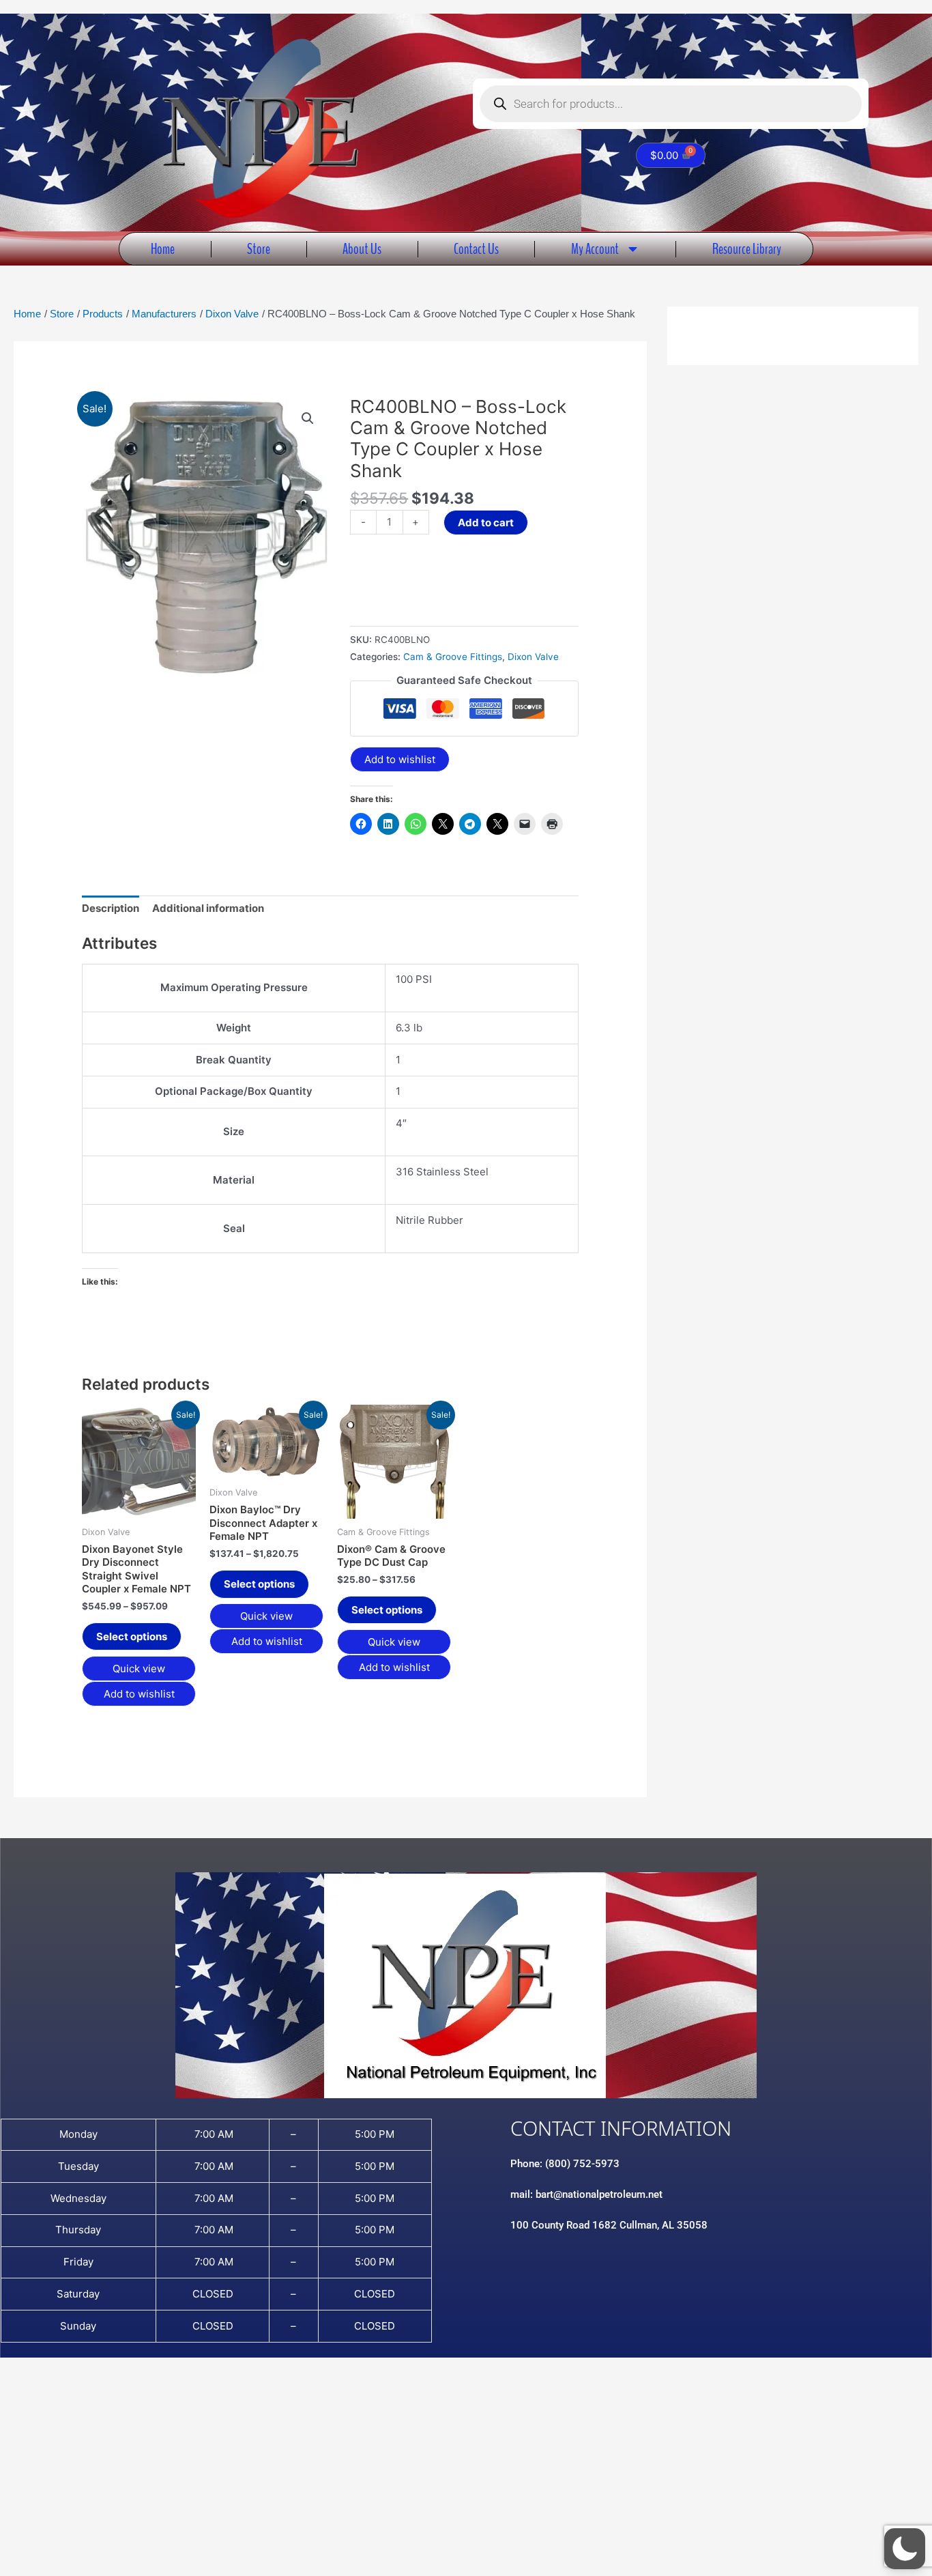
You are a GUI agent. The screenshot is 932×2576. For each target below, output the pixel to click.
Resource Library (747, 249)
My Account (595, 249)
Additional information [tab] (208, 908)
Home (163, 249)
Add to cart (486, 523)
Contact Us (476, 249)
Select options (132, 1636)
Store (259, 249)
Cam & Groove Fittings (453, 657)
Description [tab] (111, 908)
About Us (362, 249)
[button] (308, 418)
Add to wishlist (400, 759)
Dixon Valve (533, 657)
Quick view (139, 1669)
